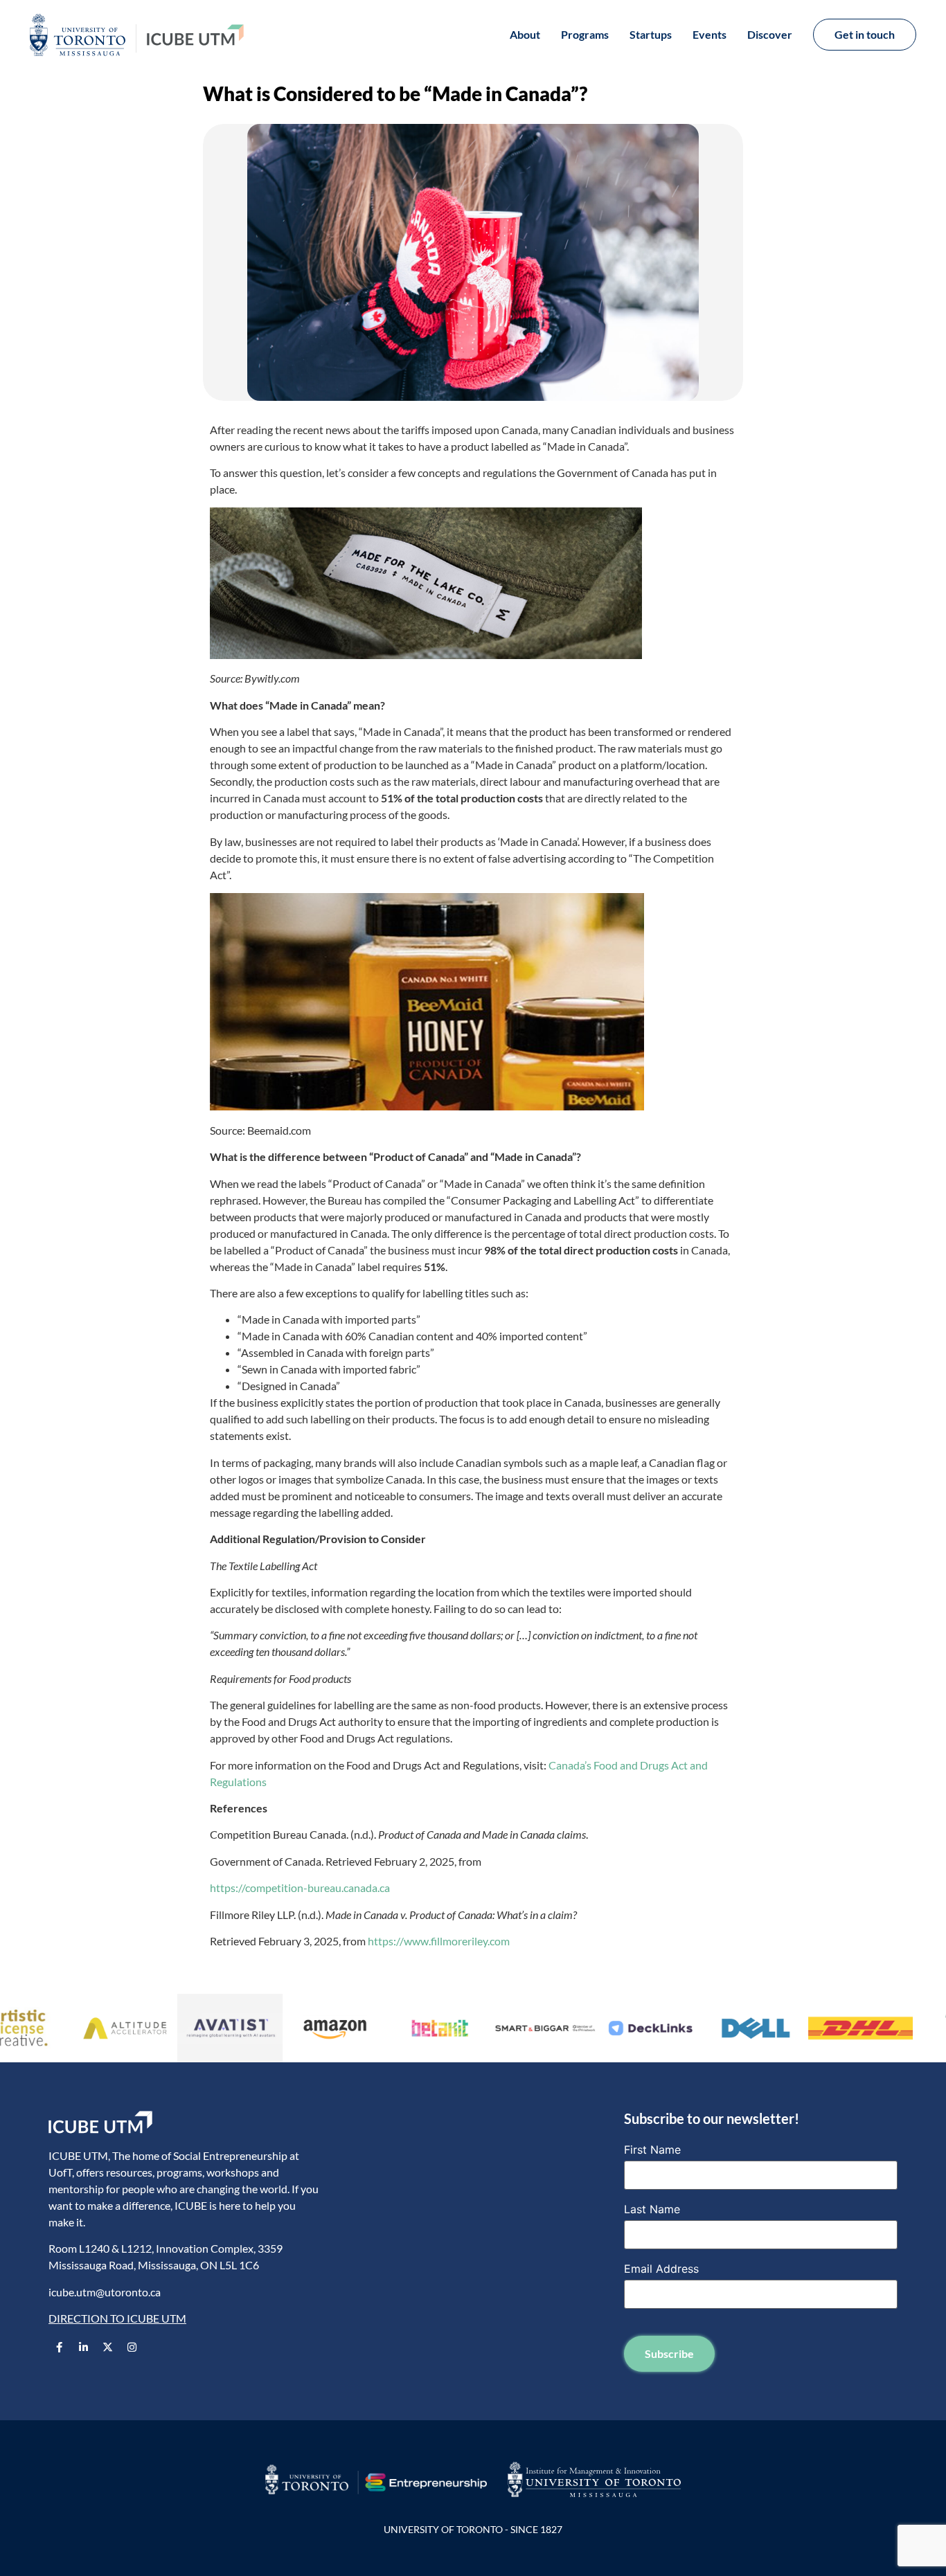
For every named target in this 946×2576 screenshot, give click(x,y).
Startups (651, 34)
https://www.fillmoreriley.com (439, 1941)
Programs (585, 34)
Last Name (652, 2209)
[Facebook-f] (59, 2348)
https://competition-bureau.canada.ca (300, 1888)
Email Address (661, 2269)
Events (709, 34)
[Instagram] (132, 2348)
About (525, 34)
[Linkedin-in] (83, 2348)
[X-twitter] (107, 2348)
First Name (652, 2150)
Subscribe (669, 2353)
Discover (770, 34)
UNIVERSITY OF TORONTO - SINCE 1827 (473, 2529)
